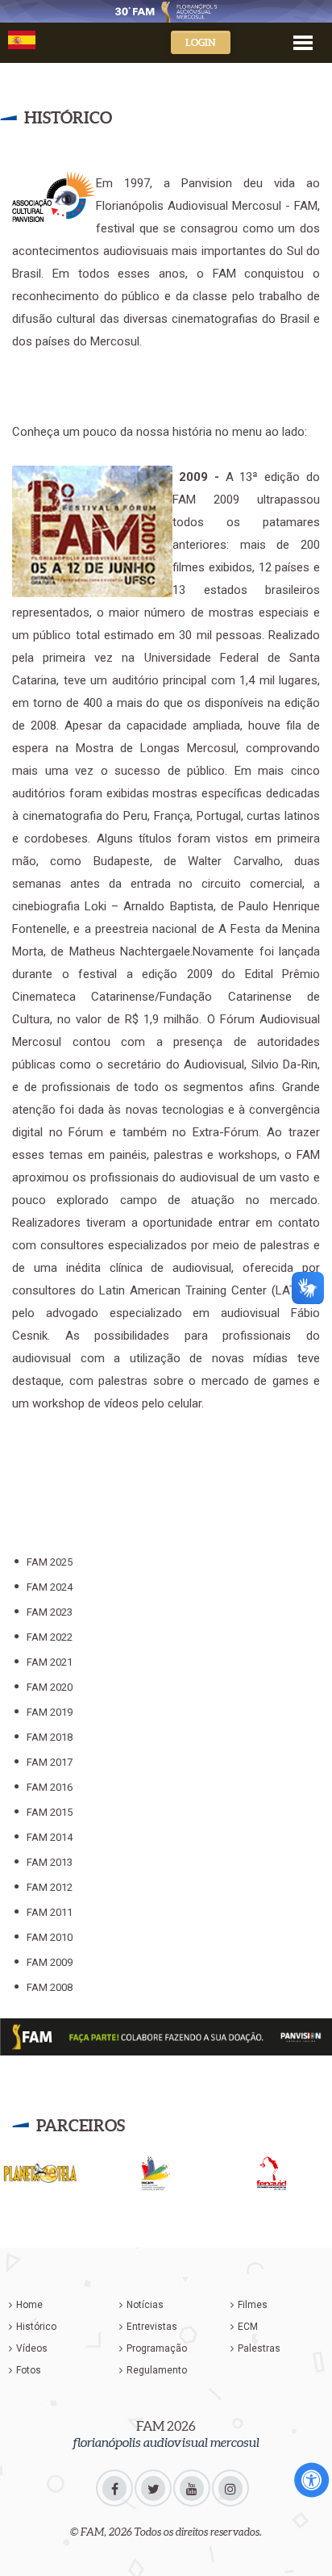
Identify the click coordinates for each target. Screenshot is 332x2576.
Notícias (145, 2305)
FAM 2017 (50, 1762)
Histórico (36, 2327)
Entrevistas (152, 2327)
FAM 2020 (50, 1687)
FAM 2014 (50, 1837)
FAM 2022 (50, 1637)
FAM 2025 (50, 1562)
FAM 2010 (50, 1937)
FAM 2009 (50, 1962)
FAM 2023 (50, 1612)
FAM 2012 (50, 1887)
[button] (303, 42)
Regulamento (157, 2370)
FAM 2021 (50, 1662)
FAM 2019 (50, 1712)
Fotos (29, 2370)
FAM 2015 (50, 1812)
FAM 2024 (50, 1587)
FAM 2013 (50, 1862)
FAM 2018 (50, 1737)
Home (29, 2305)
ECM (248, 2327)
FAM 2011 (50, 1912)
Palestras (259, 2348)
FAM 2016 (50, 1787)
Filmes (253, 2305)
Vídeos (32, 2348)
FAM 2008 (50, 1987)
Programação (157, 2348)
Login (201, 42)
